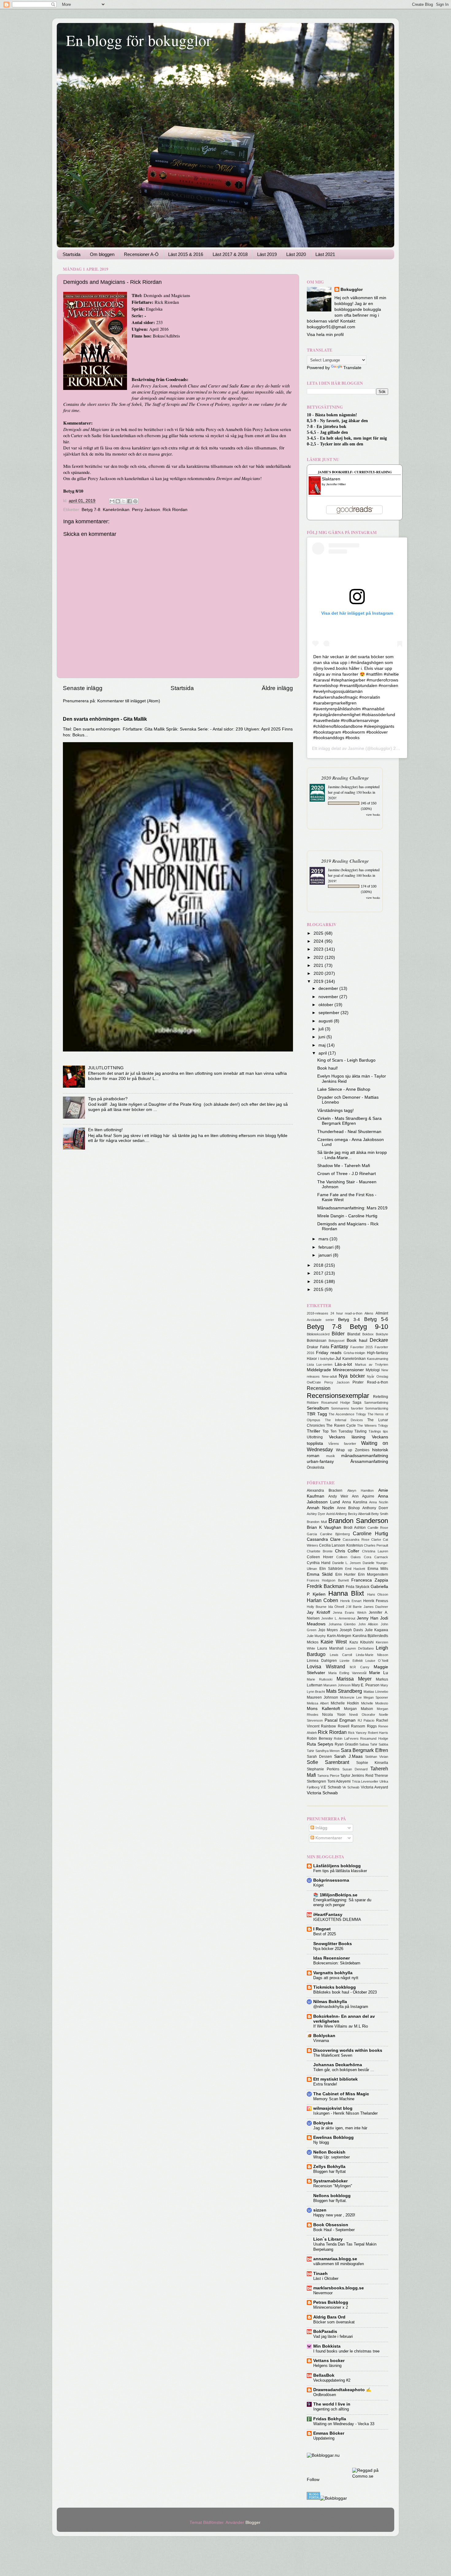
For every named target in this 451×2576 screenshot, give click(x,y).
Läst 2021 (325, 254)
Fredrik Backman (326, 1586)
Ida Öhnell (336, 1607)
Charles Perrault (376, 1545)
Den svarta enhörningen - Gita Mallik (105, 719)
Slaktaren (331, 479)
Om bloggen (102, 254)
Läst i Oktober (326, 2278)
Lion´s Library (328, 2239)
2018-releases (318, 1313)
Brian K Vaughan (324, 1527)
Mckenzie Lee (351, 1697)
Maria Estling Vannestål (347, 1673)
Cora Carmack (376, 1557)
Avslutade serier (320, 1320)
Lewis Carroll (341, 1655)
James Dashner (376, 1607)
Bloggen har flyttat (330, 2171)
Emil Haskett (355, 1569)
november (329, 997)
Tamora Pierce (328, 1776)
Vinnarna (321, 2041)
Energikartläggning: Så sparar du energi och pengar (342, 1902)
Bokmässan (317, 1341)
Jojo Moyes (328, 1630)
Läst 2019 (267, 254)
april (323, 1053)
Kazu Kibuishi (362, 1642)
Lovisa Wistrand (326, 1666)
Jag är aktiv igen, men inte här (340, 2128)
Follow (313, 2480)
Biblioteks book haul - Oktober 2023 (345, 1992)
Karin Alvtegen (339, 1636)
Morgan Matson (358, 1709)
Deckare (379, 1340)
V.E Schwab (331, 1787)
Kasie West (334, 1642)
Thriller (314, 1431)
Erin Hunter (345, 1574)
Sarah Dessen (319, 1757)
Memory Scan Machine (334, 2099)
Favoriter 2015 (362, 1347)
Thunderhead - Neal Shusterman (349, 1132)
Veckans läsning (347, 1437)
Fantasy (339, 1346)
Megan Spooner (376, 1697)
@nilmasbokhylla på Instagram (341, 2007)
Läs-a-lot (343, 1364)
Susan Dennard (355, 1769)
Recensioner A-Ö (141, 254)
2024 (319, 941)
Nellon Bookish (329, 2152)
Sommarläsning (377, 1408)
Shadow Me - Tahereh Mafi (344, 1166)
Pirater (358, 1382)
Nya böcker (352, 1376)
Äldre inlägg (277, 688)
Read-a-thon (378, 1382)
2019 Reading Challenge (345, 861)
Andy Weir (338, 1496)
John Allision (368, 1624)
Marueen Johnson (337, 1685)
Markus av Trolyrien (372, 1364)
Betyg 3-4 (349, 1320)
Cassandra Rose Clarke (362, 1540)
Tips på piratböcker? (108, 1099)
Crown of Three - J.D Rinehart (347, 1174)
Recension (319, 1388)
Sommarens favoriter (347, 1408)
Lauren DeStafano (360, 1648)
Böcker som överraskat (334, 2322)
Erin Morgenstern (373, 1574)
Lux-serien (324, 1364)
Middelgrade (319, 1370)
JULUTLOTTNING (106, 1068)
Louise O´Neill (377, 1661)
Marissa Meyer (354, 1679)
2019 (319, 981)
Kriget (318, 1885)
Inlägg (321, 1828)
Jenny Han (368, 1618)
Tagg (322, 1414)
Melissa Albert (318, 1703)
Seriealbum (318, 1408)
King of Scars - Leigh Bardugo (346, 1060)
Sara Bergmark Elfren (364, 1750)
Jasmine (356, 748)
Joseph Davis (351, 1630)
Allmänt (382, 1313)
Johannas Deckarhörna (338, 2065)
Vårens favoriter (342, 1444)
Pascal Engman (340, 1720)
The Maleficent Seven (333, 2055)
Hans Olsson (378, 1594)
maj (323, 1045)
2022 (319, 958)
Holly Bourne (317, 1607)
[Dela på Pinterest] (135, 501)
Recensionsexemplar (338, 1396)
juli (322, 1029)
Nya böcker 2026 (328, 1949)
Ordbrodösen (325, 2395)
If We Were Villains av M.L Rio (341, 2026)
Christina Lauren (375, 1551)
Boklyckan (324, 2036)
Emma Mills (378, 1569)
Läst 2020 (296, 254)
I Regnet (322, 1929)
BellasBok (324, 2375)
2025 (319, 933)
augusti (326, 1021)
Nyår (371, 1376)
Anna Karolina (355, 1502)
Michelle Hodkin (345, 1703)
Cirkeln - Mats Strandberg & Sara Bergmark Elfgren (349, 1121)
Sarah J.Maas (348, 1756)
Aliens (369, 1313)
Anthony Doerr (375, 1508)
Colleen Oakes (348, 1557)
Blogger (253, 2523)
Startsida (71, 254)
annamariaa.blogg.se (335, 2259)
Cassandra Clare (324, 1539)
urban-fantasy (320, 1462)
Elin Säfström (331, 1569)
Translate (352, 368)
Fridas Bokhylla (330, 2419)
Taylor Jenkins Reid (357, 1776)
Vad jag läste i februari (333, 2336)
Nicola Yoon (334, 1715)
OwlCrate (314, 1382)
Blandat (354, 1334)
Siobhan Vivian (377, 1757)
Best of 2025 (325, 1934)
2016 (319, 1282)
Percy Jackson (146, 510)
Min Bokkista (327, 2346)
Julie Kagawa (377, 1630)
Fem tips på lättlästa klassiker (340, 1871)
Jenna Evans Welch (349, 1612)
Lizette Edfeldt (351, 1661)
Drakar (312, 1347)
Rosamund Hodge (336, 1402)
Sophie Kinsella (372, 1763)
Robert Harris (378, 1733)
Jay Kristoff (318, 1612)
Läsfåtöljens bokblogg (337, 1866)
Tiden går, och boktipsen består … (344, 2070)
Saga (357, 1402)
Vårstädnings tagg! (335, 1111)
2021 (319, 966)
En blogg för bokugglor (139, 40)
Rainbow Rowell (335, 1726)
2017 (319, 1273)
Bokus (158, 336)
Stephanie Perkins (323, 1769)
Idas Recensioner (332, 1958)
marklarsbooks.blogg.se (339, 2288)
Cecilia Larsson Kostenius (341, 1545)
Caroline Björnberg (335, 1534)
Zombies (362, 1450)
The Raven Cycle (341, 1425)
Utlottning (315, 1437)
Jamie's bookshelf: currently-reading (355, 472)
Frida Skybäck (358, 1587)
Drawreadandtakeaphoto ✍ (342, 2390)
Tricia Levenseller (365, 1781)
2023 (319, 949)
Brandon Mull (317, 1522)
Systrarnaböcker (330, 2181)
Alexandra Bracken (325, 1490)
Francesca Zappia (370, 1580)
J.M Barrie (354, 1607)
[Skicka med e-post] (112, 501)
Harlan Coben (322, 1600)
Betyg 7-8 (91, 510)
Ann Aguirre (363, 1496)
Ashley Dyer (316, 1514)
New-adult (329, 1376)
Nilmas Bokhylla (330, 2002)
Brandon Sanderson (358, 1521)
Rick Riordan (175, 510)
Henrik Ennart (351, 1601)
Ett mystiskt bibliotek (335, 2079)
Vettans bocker (329, 2361)
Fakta (325, 1347)
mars (324, 1239)
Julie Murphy (316, 1636)
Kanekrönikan (116, 510)
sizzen (320, 2210)
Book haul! (328, 1068)
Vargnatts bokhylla (333, 1973)
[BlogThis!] (118, 501)
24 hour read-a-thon (347, 1313)
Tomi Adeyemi (339, 1781)
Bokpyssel (336, 1341)
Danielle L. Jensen (347, 1563)
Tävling (360, 1431)
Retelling (381, 1397)
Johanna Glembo (342, 1624)
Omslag (382, 1376)
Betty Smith (380, 1514)
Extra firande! (325, 2084)
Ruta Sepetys (320, 1744)
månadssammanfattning (365, 1456)
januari (326, 1255)
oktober (326, 1005)
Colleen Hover (320, 1557)
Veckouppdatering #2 (332, 2380)
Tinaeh (320, 2274)
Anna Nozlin (379, 1502)
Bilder (338, 1334)
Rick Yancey (357, 1733)
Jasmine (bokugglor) (343, 787)
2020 (319, 973)
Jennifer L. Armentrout (338, 1618)
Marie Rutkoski (320, 1679)
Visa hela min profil (325, 335)
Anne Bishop (348, 1508)
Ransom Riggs (364, 1726)
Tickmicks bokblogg (335, 1987)
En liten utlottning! (105, 1130)
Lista (310, 1364)
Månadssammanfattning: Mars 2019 (352, 1208)
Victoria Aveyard (374, 1787)
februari (327, 1247)
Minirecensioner (348, 1370)
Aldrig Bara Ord (329, 2317)
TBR (311, 1414)
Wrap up (344, 1450)
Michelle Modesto (375, 1703)
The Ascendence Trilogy (347, 1414)
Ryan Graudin (347, 1744)
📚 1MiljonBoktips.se (335, 1895)
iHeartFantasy (328, 1915)
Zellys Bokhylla (329, 2167)
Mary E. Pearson (366, 1685)
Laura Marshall (330, 1648)
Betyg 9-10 (369, 1327)
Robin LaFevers (346, 1738)
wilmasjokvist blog (333, 2108)
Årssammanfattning (369, 1462)
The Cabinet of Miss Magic (341, 2094)
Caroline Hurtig (370, 1533)
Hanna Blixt (346, 1593)
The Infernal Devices (344, 1420)
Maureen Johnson (322, 1697)
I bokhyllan (326, 1359)
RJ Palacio (366, 1720)
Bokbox (368, 1334)
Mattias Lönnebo (376, 1692)
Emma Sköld (320, 1574)
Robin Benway (320, 1738)
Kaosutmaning (378, 1359)
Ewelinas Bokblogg (333, 2137)
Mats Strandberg (344, 1691)
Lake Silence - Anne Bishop (344, 1089)
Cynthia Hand (319, 1563)
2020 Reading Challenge (345, 778)
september (330, 1013)
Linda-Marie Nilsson (372, 1655)
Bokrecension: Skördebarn (337, 1963)
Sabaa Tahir (368, 1744)
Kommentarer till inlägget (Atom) (129, 701)
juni (322, 1037)
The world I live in (332, 2404)
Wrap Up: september (332, 2157)
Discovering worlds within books (348, 2050)
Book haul (357, 1340)
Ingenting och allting (331, 2409)
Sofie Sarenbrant (328, 1762)
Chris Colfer (347, 1551)
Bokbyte (382, 1334)
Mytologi (373, 1370)
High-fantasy (378, 1353)
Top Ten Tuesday (338, 1431)
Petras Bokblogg (331, 2302)
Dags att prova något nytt (336, 1978)
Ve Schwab (351, 1787)
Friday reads (329, 1353)
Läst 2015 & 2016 (186, 254)
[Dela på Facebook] (129, 501)
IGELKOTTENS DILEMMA (337, 1920)
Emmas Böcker (329, 2433)
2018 (319, 1265)
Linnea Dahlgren (322, 1661)
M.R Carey (360, 1667)
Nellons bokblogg (332, 2196)
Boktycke (323, 2123)
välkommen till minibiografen (339, 2264)
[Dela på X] (124, 501)
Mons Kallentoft (323, 1709)
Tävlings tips (378, 1431)
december (329, 988)
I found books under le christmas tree (346, 2351)
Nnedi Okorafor (362, 1715)
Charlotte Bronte (320, 1551)
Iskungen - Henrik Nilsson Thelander (345, 2113)
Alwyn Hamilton (360, 1490)
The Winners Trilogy (373, 1425)
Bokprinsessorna (331, 1880)
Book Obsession (331, 2225)
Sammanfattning (376, 1402)
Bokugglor (352, 290)
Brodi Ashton (355, 1528)
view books (373, 815)
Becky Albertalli (359, 1514)
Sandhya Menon (328, 1751)
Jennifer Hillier (336, 484)
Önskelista (316, 1467)
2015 (319, 1290)
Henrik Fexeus (376, 1601)
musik (331, 1456)
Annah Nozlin (320, 1508)
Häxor (312, 1359)
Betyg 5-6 (376, 1319)
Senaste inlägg (83, 688)
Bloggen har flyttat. (330, 2201)
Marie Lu (379, 1673)
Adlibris (173, 336)
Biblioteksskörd (318, 1334)
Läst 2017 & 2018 (230, 254)
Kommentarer (328, 1838)
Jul (338, 1359)
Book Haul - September (334, 2230)
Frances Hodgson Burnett (328, 1580)
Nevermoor (323, 2293)
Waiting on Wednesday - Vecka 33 (344, 2424)
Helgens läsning (327, 2366)
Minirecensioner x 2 (331, 2307)
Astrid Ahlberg (336, 1514)
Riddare (313, 1402)
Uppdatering (324, 2438)
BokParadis (325, 2332)
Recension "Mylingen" (333, 2186)
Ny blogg (321, 2142)
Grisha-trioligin (354, 1353)
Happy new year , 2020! (334, 2215)
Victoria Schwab (322, 1793)
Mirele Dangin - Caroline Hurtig (347, 1216)
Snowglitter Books (333, 1944)
